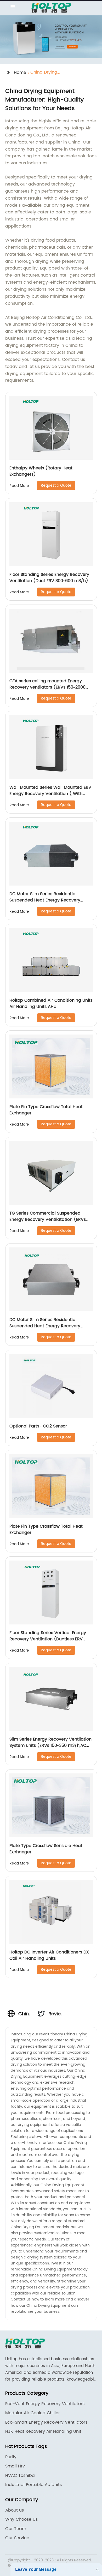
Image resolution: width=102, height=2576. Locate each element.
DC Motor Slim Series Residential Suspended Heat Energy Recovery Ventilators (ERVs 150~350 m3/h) (45, 1326)
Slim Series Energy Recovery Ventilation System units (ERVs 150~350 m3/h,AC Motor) (50, 1746)
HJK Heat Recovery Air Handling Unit (43, 2431)
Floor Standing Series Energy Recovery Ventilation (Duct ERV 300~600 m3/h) (49, 578)
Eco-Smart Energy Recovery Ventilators (46, 2422)
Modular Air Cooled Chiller (33, 2413)
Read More (19, 486)
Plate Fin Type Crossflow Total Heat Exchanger (46, 1110)
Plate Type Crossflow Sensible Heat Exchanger (46, 1849)
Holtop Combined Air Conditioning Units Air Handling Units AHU (51, 1003)
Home (20, 73)
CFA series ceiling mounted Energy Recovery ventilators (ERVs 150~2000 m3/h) (47, 687)
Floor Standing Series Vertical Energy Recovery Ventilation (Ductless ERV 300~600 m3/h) (48, 1639)
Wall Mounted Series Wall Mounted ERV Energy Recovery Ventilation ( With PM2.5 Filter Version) (50, 794)
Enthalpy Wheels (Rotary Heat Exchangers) (41, 471)
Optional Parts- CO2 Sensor (38, 1426)
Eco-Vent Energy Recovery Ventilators (45, 2404)
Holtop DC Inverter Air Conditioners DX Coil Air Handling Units (49, 1955)
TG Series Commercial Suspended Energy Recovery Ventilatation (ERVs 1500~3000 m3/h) (48, 1220)
